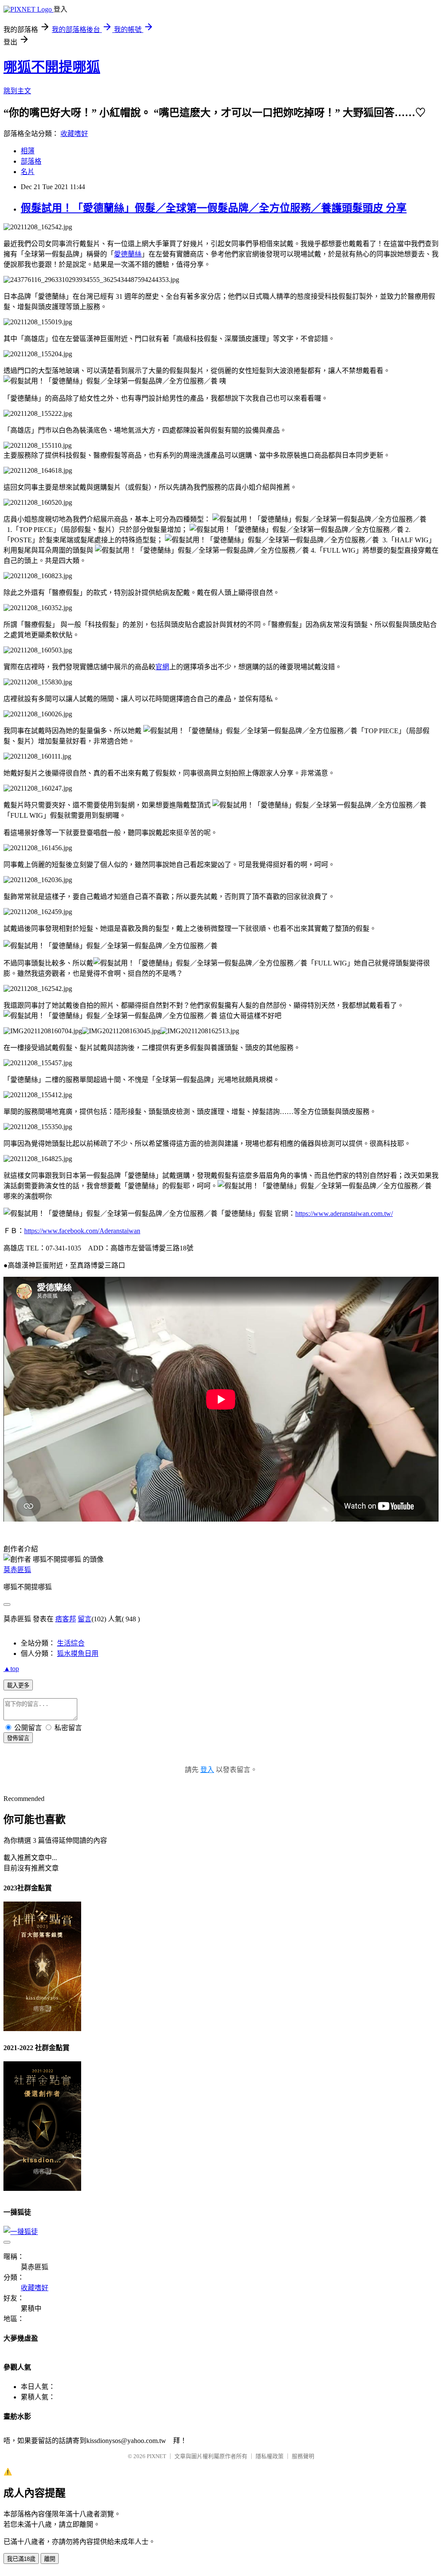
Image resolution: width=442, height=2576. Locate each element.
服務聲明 (303, 2456)
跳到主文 (17, 91)
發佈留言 (18, 1738)
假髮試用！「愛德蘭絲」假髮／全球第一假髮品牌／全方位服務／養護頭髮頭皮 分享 (214, 208)
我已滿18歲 (21, 2559)
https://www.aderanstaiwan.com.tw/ (344, 1214)
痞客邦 (66, 1619)
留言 (85, 1619)
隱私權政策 (270, 2456)
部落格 (31, 161)
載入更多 (18, 1685)
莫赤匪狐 (17, 1570)
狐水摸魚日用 (78, 1654)
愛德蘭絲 (128, 254)
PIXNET (156, 2456)
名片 (28, 172)
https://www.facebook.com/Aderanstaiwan (82, 1231)
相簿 (28, 151)
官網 (162, 667)
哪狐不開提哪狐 (52, 67)
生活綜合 (71, 1643)
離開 (50, 2559)
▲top (11, 1669)
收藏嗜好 (74, 134)
